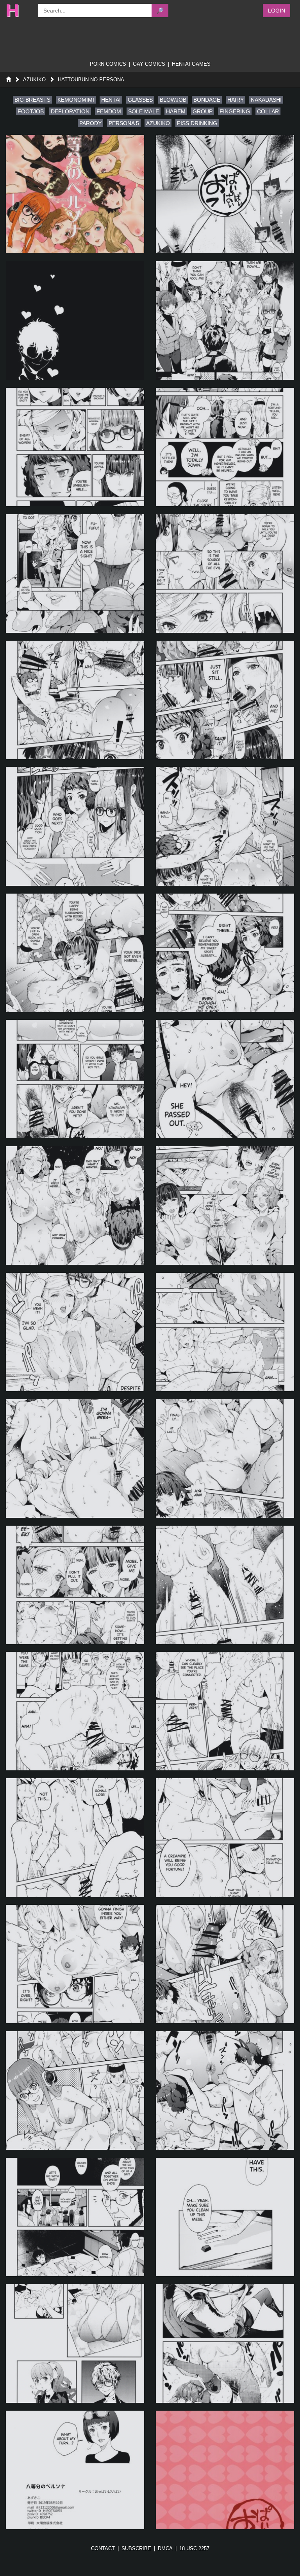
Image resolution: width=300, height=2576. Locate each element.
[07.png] (75, 573)
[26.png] (225, 1711)
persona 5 (124, 123)
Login (277, 11)
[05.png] (75, 447)
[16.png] (225, 1079)
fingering (235, 111)
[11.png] (75, 826)
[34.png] (225, 2217)
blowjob (173, 100)
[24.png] (225, 1585)
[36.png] (225, 2343)
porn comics (108, 64)
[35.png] (75, 2343)
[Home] (8, 80)
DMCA (165, 2548)
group (203, 111)
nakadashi (266, 100)
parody (90, 123)
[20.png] (225, 1332)
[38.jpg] (225, 2470)
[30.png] (225, 1964)
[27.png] (75, 1837)
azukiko (158, 123)
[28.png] (225, 1837)
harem (176, 111)
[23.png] (75, 1585)
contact (103, 2548)
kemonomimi (76, 100)
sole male (144, 111)
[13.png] (75, 953)
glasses (140, 100)
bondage (207, 100)
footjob (31, 111)
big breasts (32, 100)
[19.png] (75, 1332)
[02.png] (225, 194)
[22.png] (225, 1458)
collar (268, 111)
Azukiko (34, 80)
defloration (70, 111)
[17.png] (75, 1205)
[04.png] (225, 320)
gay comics (149, 64)
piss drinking (197, 123)
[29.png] (75, 1964)
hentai (111, 100)
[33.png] (75, 2217)
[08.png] (225, 573)
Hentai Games (191, 64)
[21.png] (75, 1458)
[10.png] (225, 700)
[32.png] (225, 2090)
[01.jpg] (75, 194)
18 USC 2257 (194, 2548)
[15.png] (75, 1079)
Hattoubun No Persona (91, 80)
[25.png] (75, 1711)
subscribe (136, 2548)
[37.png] (75, 2470)
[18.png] (225, 1205)
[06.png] (225, 447)
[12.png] (225, 826)
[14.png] (225, 953)
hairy (236, 100)
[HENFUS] (18, 11)
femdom (109, 111)
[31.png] (75, 2090)
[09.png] (75, 700)
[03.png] (75, 320)
